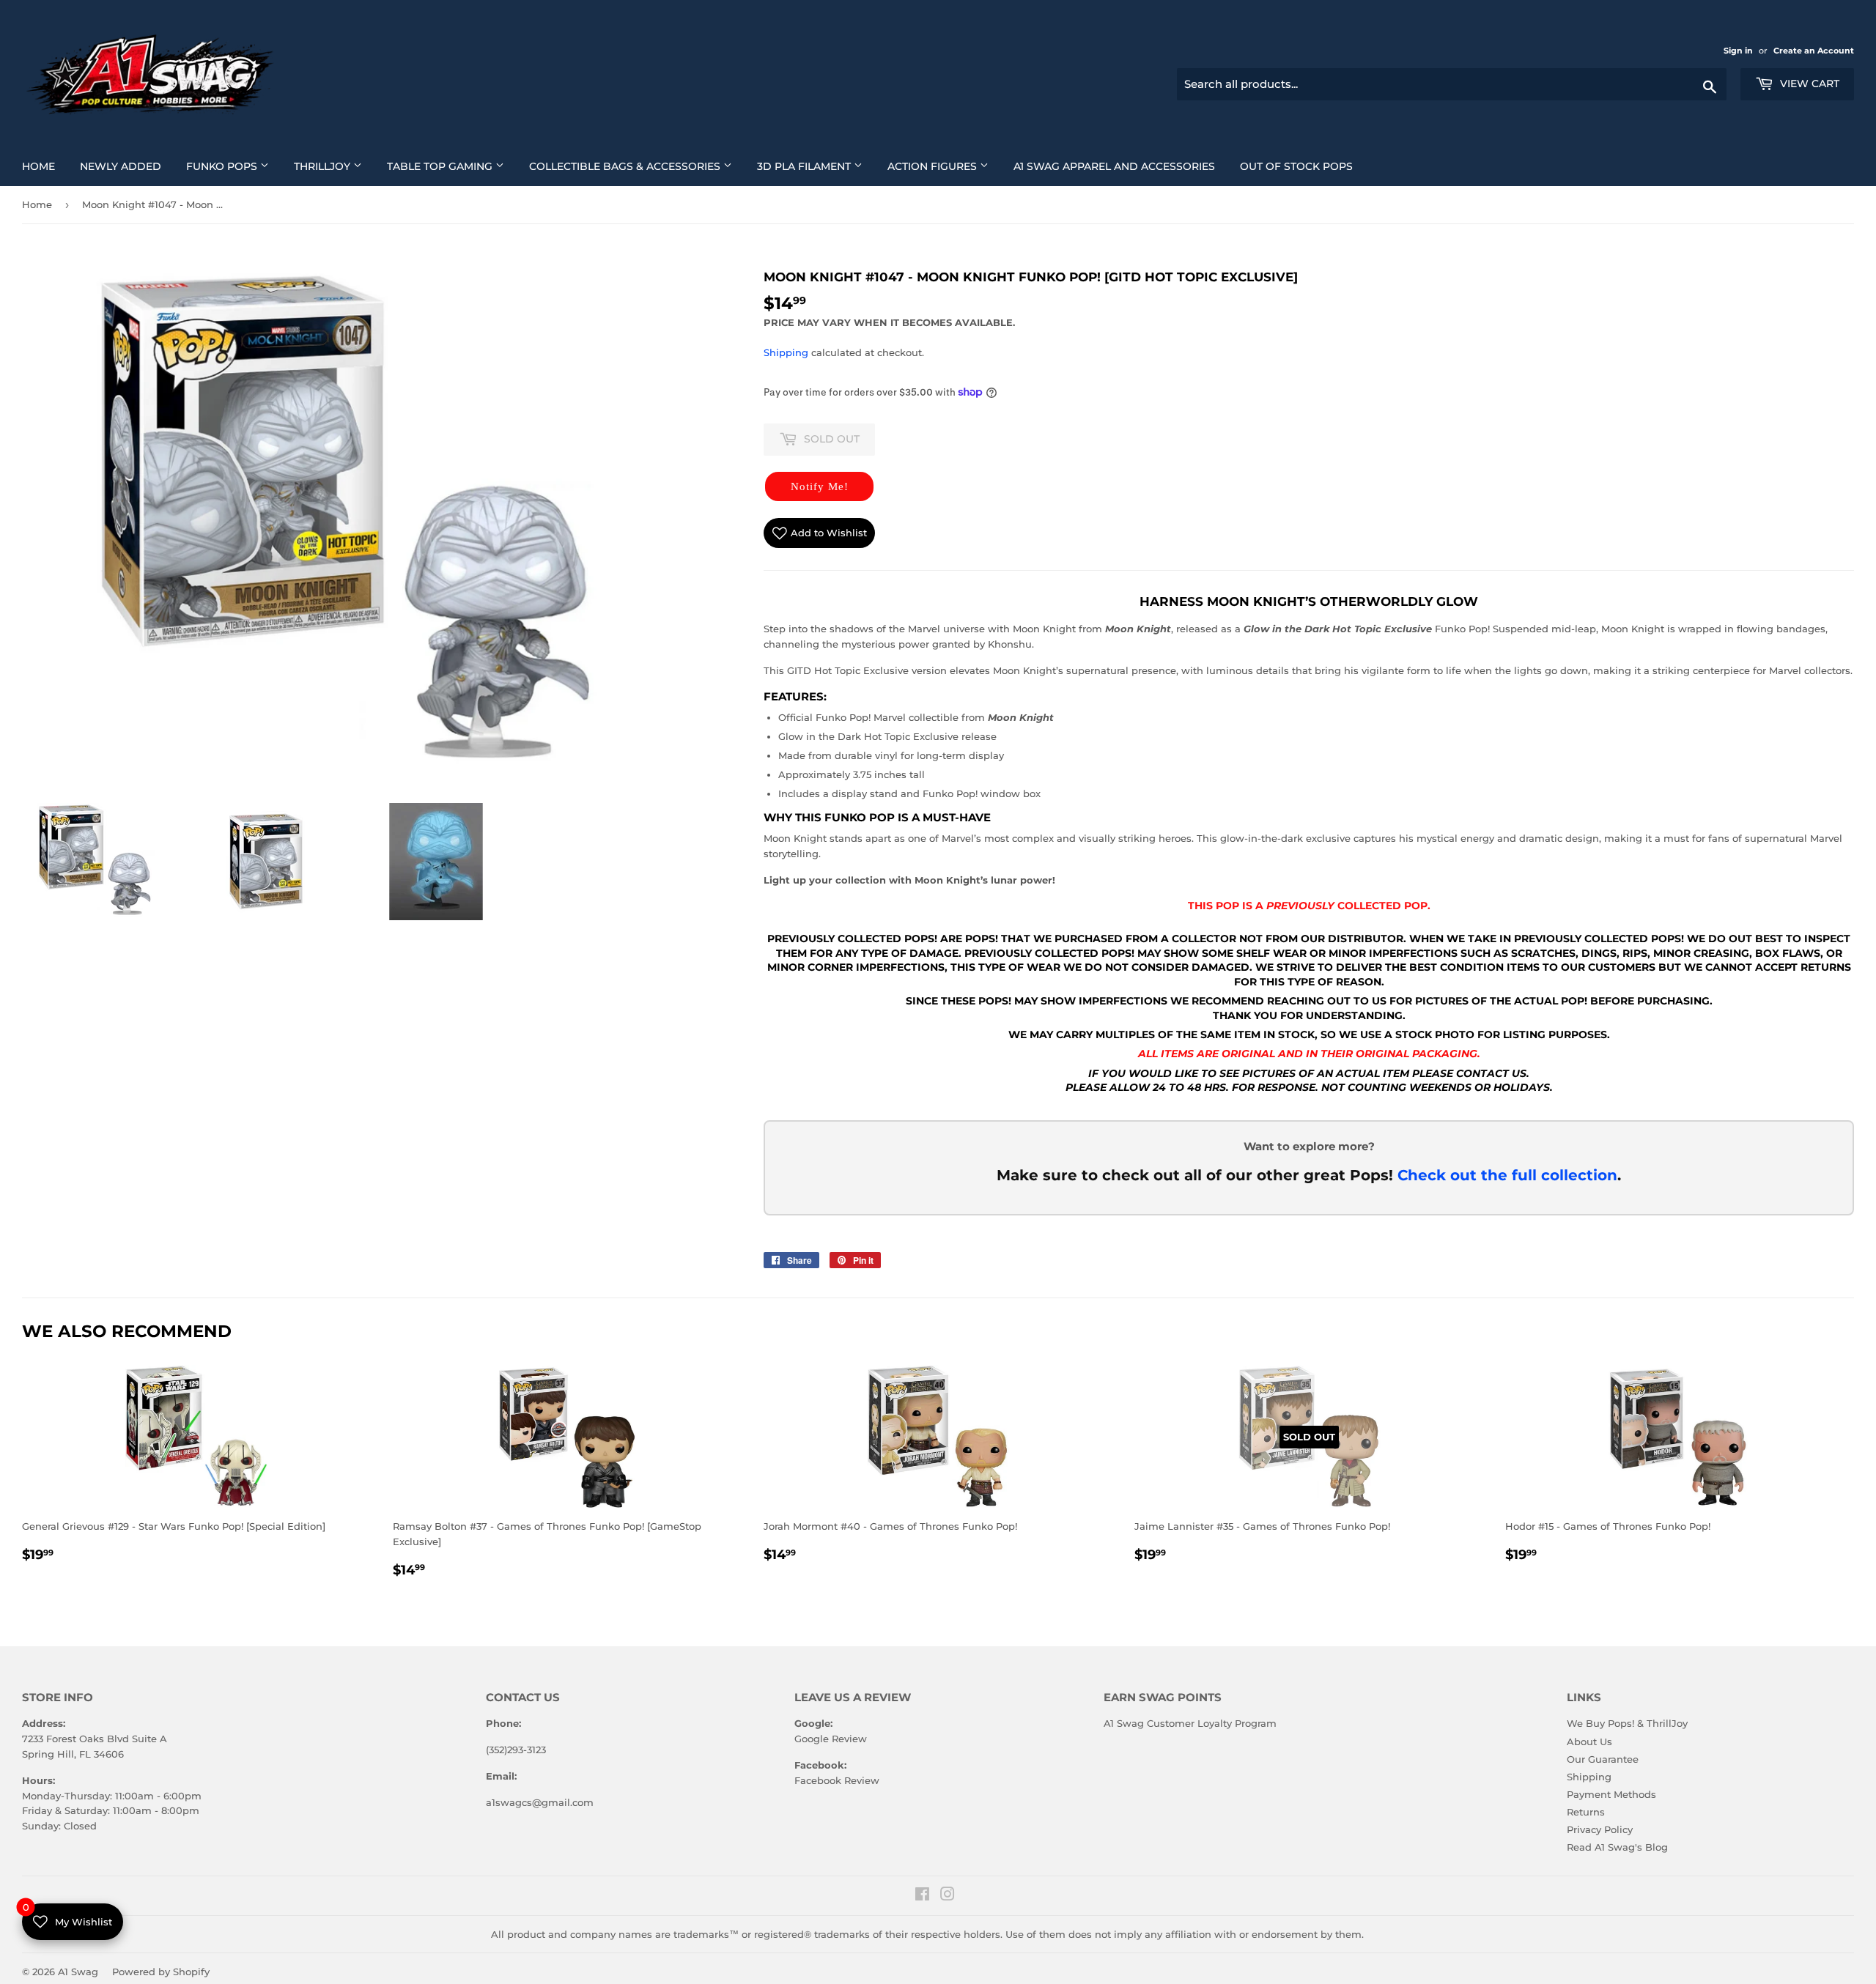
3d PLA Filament (815, 166)
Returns (1586, 1812)
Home (44, 166)
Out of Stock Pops (1302, 166)
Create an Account (1814, 51)
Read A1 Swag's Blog (1617, 1847)
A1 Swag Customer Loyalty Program (1190, 1723)
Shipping (786, 352)
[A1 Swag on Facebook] (922, 1896)
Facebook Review (837, 1780)
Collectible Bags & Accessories (636, 166)
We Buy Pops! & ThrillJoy (1627, 1723)
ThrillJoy (333, 166)
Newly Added (126, 166)
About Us (1589, 1741)
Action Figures (943, 166)
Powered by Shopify (161, 1972)
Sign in (1739, 51)
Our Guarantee (1603, 1759)
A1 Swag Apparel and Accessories (1120, 166)
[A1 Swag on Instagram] (948, 1896)
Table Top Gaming (451, 166)
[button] (819, 486)
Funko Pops (233, 166)
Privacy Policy (1600, 1829)
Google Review (831, 1739)
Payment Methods (1611, 1794)
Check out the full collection (1507, 1175)
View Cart (1808, 84)
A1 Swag (78, 1972)
